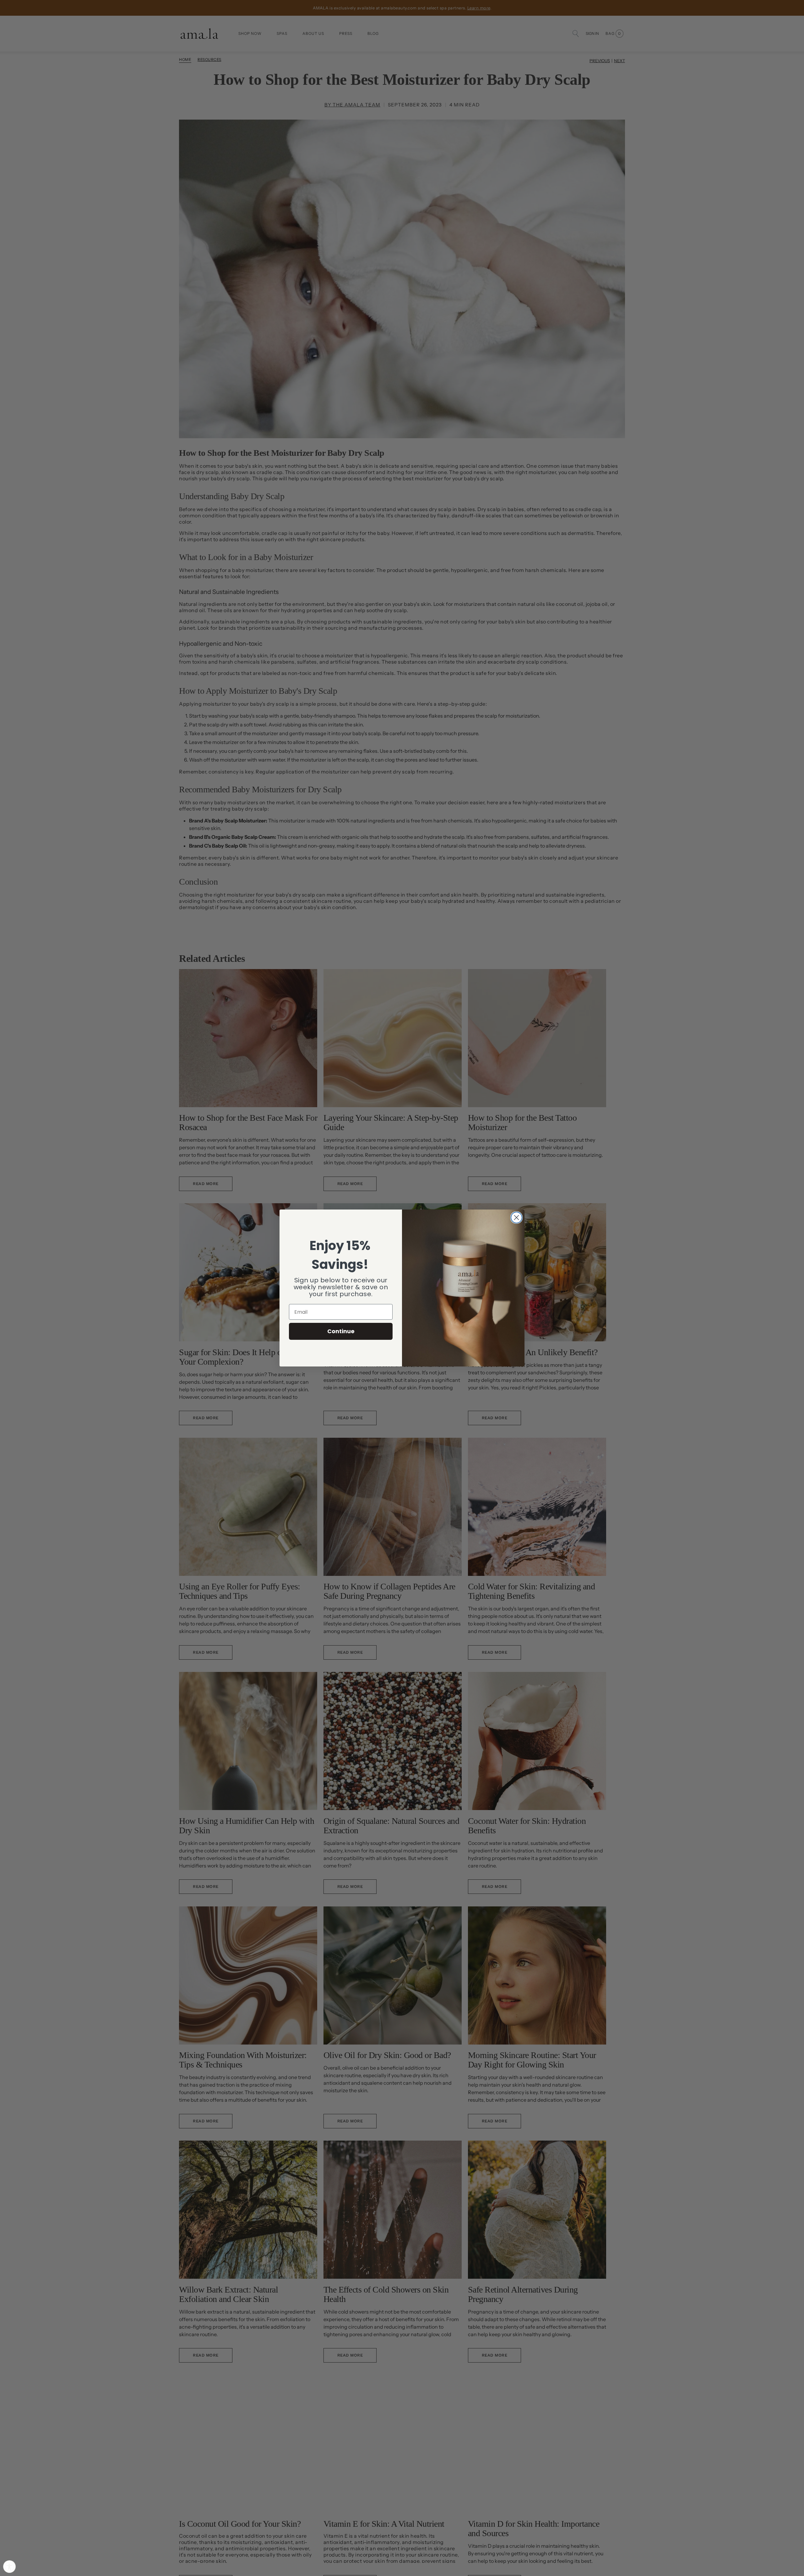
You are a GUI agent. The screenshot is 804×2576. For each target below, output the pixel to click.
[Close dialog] (516, 1218)
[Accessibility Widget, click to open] (9, 2567)
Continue (341, 1331)
